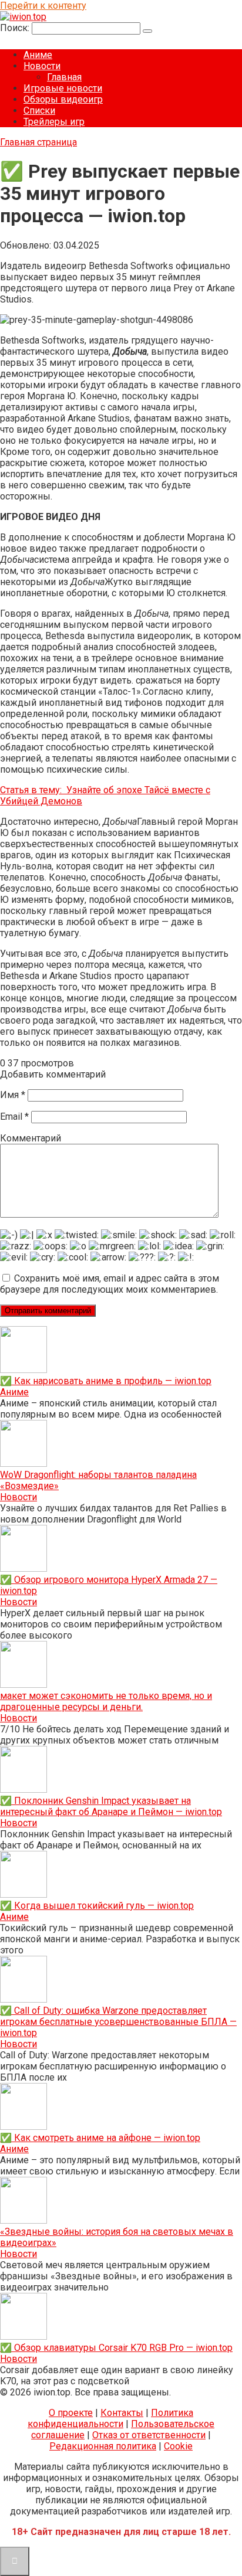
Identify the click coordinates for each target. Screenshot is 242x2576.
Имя (13, 1095)
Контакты (122, 2413)
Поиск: (16, 28)
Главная (64, 77)
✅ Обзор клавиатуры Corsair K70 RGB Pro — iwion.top (116, 2348)
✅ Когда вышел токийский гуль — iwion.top (97, 1906)
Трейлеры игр (54, 122)
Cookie (178, 2446)
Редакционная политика (103, 2446)
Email (14, 1117)
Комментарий (31, 1138)
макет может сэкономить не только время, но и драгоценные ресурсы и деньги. (106, 1701)
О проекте (71, 2413)
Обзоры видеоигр (63, 99)
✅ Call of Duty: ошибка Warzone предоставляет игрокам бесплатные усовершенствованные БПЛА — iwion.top (118, 2022)
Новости (42, 66)
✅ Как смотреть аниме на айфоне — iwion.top (100, 2138)
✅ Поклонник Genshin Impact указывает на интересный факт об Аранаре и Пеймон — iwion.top (111, 1806)
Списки (39, 111)
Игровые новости (63, 88)
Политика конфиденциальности (110, 2418)
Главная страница (38, 142)
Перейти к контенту (43, 6)
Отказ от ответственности (149, 2435)
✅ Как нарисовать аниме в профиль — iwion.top (106, 1381)
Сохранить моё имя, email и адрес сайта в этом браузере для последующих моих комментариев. (110, 1284)
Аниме (38, 55)
